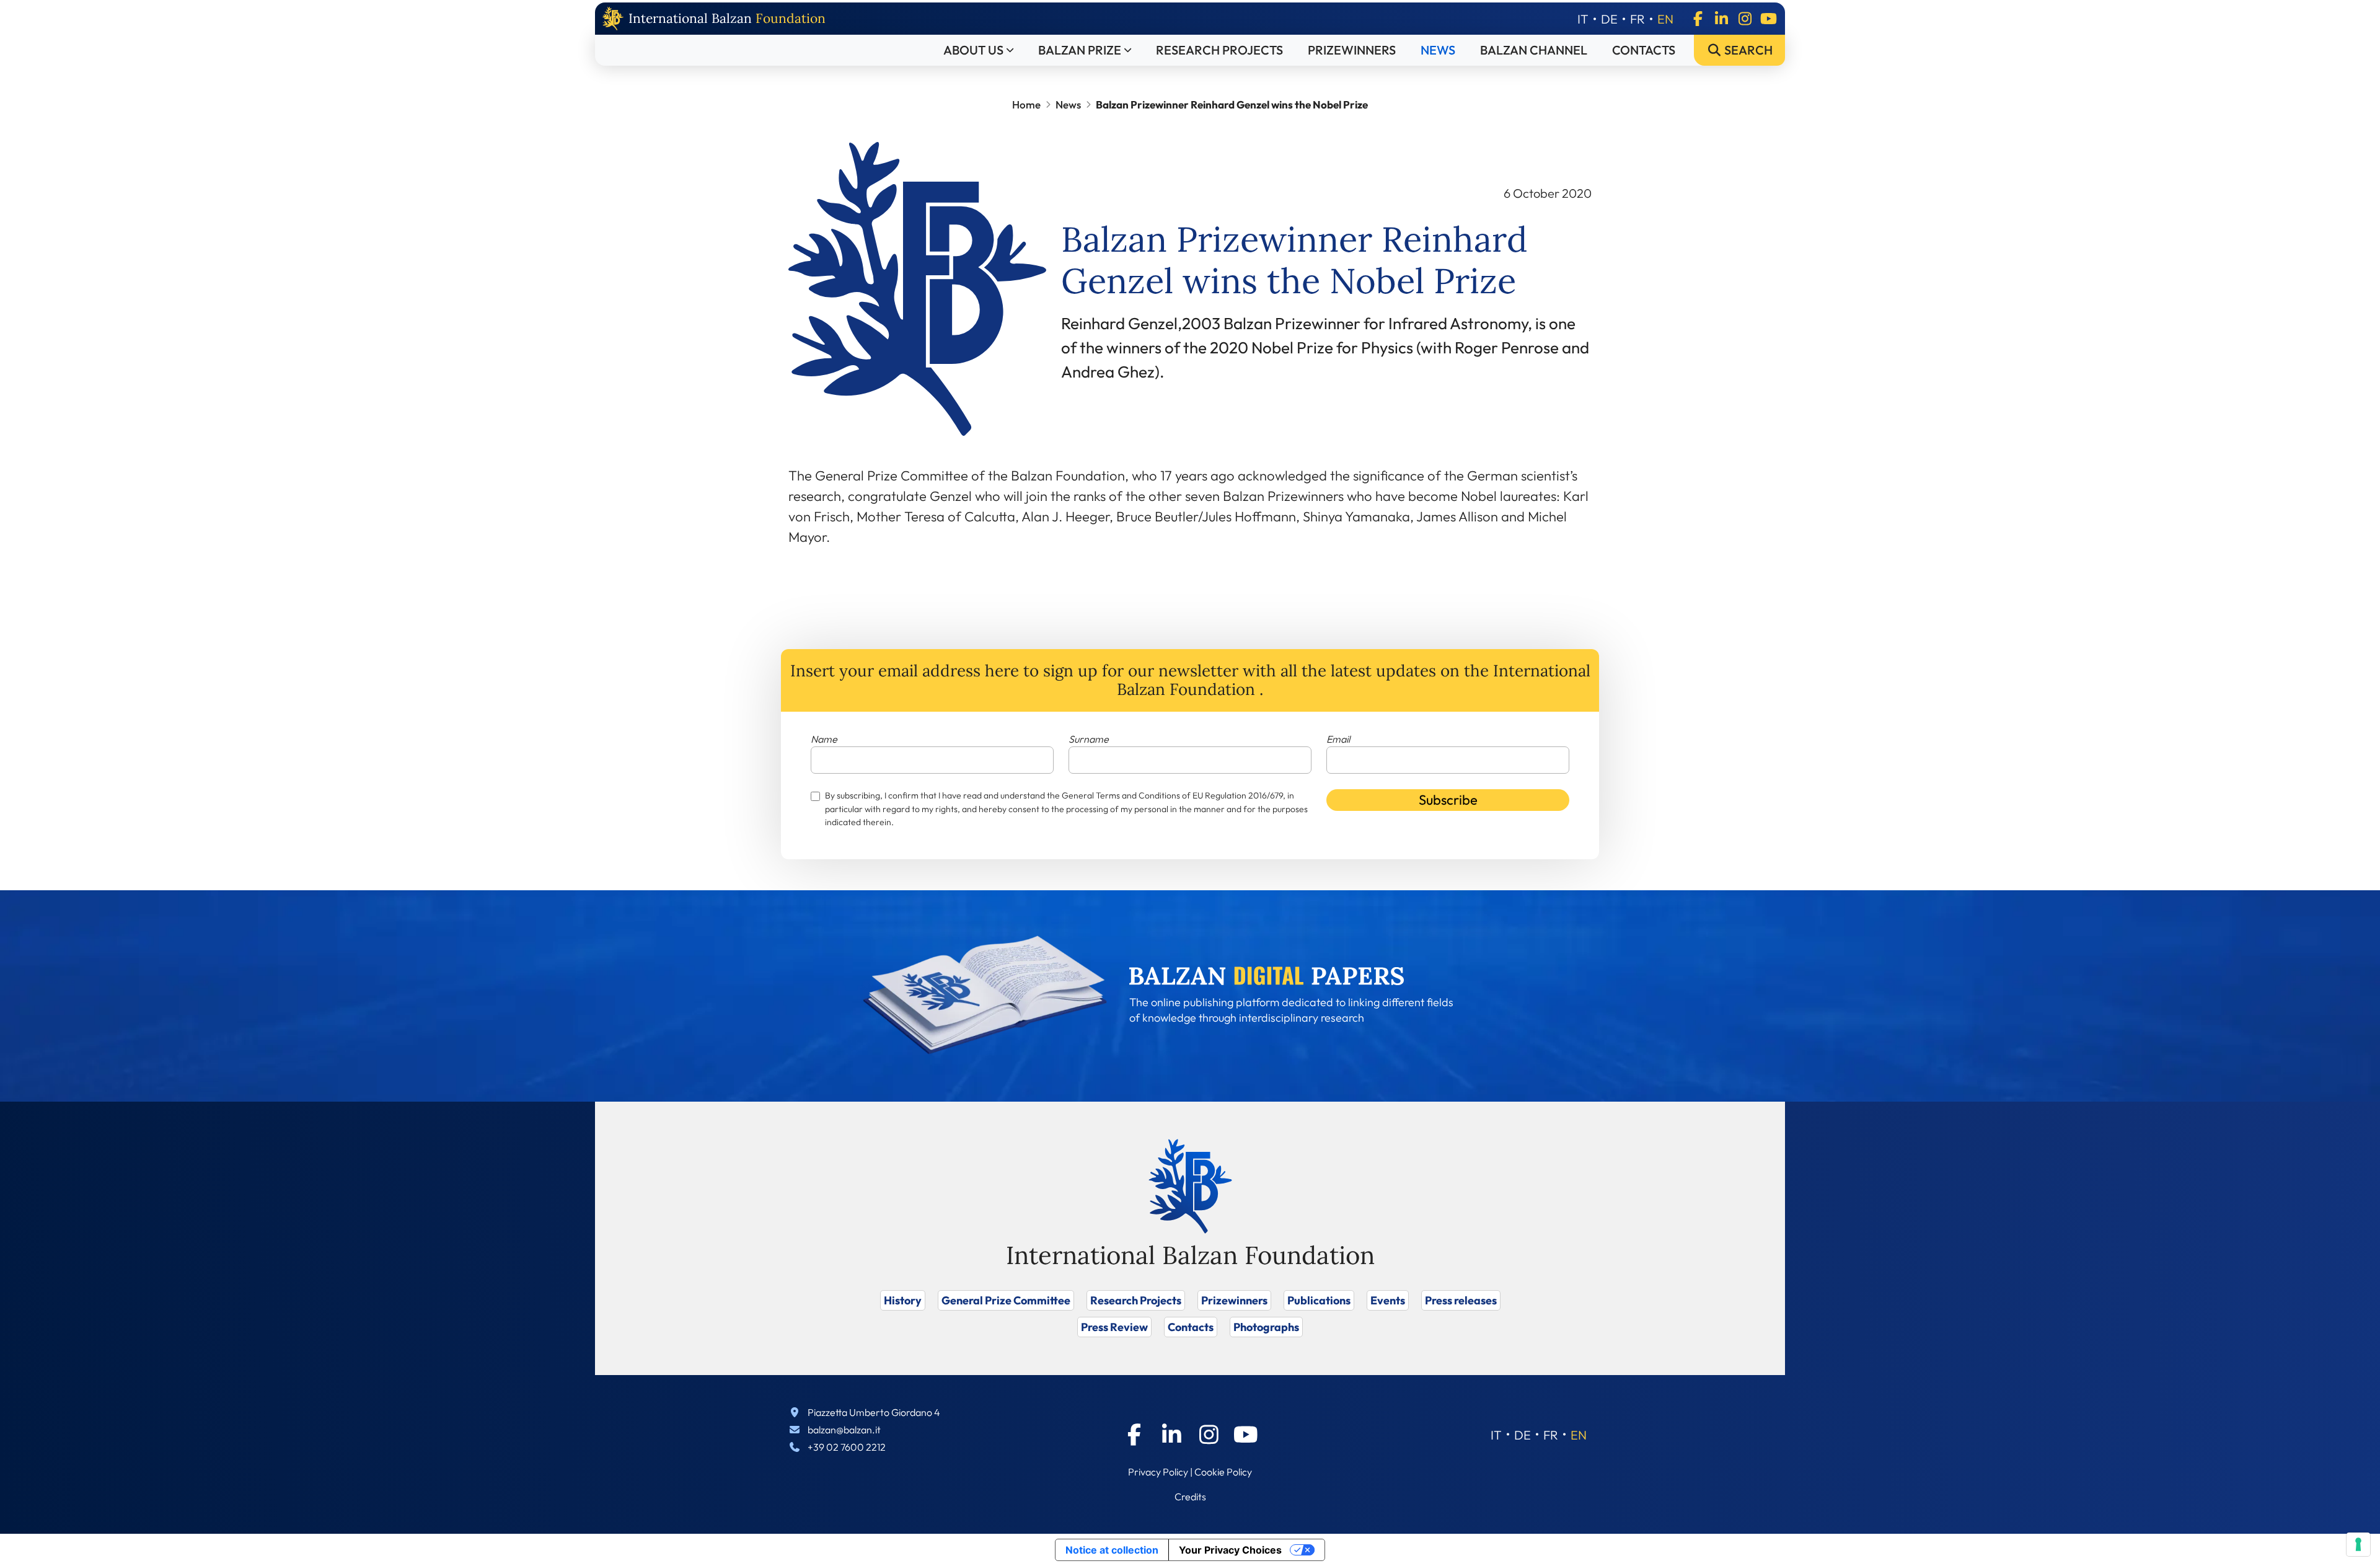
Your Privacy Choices (1230, 1550)
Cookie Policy (1223, 1472)
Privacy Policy (1158, 1472)
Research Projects (1219, 50)
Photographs (1266, 1327)
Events (1388, 1300)
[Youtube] (1768, 19)
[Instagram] (1745, 19)
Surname (1089, 739)
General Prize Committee (1006, 1300)
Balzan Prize (1080, 50)
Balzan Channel (1534, 50)
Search (1747, 50)
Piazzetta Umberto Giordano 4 (874, 1412)
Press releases (1461, 1300)
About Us (973, 50)
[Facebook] (1698, 19)
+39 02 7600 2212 (847, 1447)
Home (1026, 104)
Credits (1190, 1497)
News (1438, 50)
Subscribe (1448, 800)
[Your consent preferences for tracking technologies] (2358, 1544)
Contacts (1644, 50)
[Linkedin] (1721, 19)
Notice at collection (1112, 1550)
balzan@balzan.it (844, 1430)
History (903, 1300)
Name (824, 739)
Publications (1319, 1300)
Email (1338, 739)
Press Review (1114, 1327)
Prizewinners (1352, 50)
